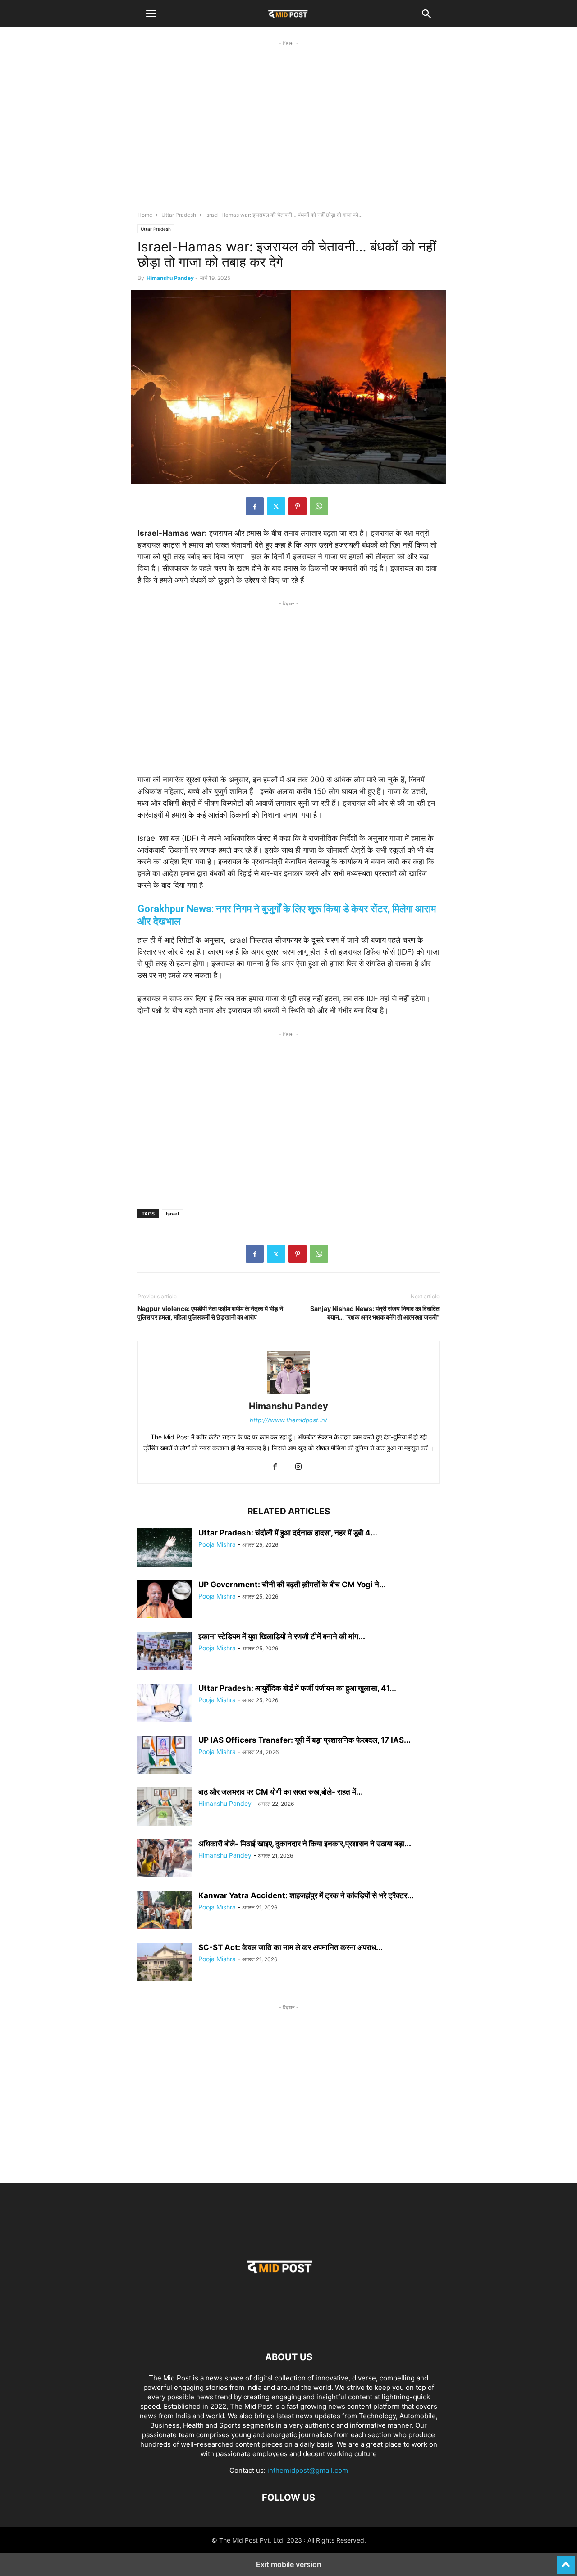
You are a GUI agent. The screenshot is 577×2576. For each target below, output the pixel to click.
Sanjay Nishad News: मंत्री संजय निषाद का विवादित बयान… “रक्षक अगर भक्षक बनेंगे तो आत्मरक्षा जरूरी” (375, 1313)
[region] (288, 133)
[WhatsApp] (319, 506)
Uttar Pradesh (179, 215)
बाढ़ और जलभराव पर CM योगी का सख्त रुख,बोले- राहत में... (281, 1792)
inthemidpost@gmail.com (308, 2470)
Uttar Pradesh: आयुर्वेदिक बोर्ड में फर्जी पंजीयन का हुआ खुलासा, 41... (297, 1688)
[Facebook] (255, 506)
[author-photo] (288, 1394)
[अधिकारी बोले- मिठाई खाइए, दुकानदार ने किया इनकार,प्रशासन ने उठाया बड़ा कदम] (165, 1859)
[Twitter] (276, 506)
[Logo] (288, 2330)
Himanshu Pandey (170, 278)
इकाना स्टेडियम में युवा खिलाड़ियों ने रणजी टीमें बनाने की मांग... (282, 1636)
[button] (151, 14)
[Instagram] (298, 1467)
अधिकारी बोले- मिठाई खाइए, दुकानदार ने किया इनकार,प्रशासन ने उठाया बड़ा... (305, 1844)
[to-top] (566, 2561)
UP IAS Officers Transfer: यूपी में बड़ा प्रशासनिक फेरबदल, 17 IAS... (305, 1740)
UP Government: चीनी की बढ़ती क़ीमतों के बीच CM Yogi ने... (292, 1585)
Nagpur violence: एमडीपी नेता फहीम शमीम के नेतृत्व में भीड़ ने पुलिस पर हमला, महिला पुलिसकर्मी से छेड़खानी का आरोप (210, 1313)
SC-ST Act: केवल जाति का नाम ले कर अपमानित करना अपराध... (291, 1947)
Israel (172, 1214)
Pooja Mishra (217, 1544)
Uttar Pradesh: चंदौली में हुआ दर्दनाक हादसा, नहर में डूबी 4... (288, 1533)
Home (145, 215)
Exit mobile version (289, 2564)
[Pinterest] (298, 506)
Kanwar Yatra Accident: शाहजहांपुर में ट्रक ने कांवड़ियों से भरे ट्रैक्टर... (306, 1895)
